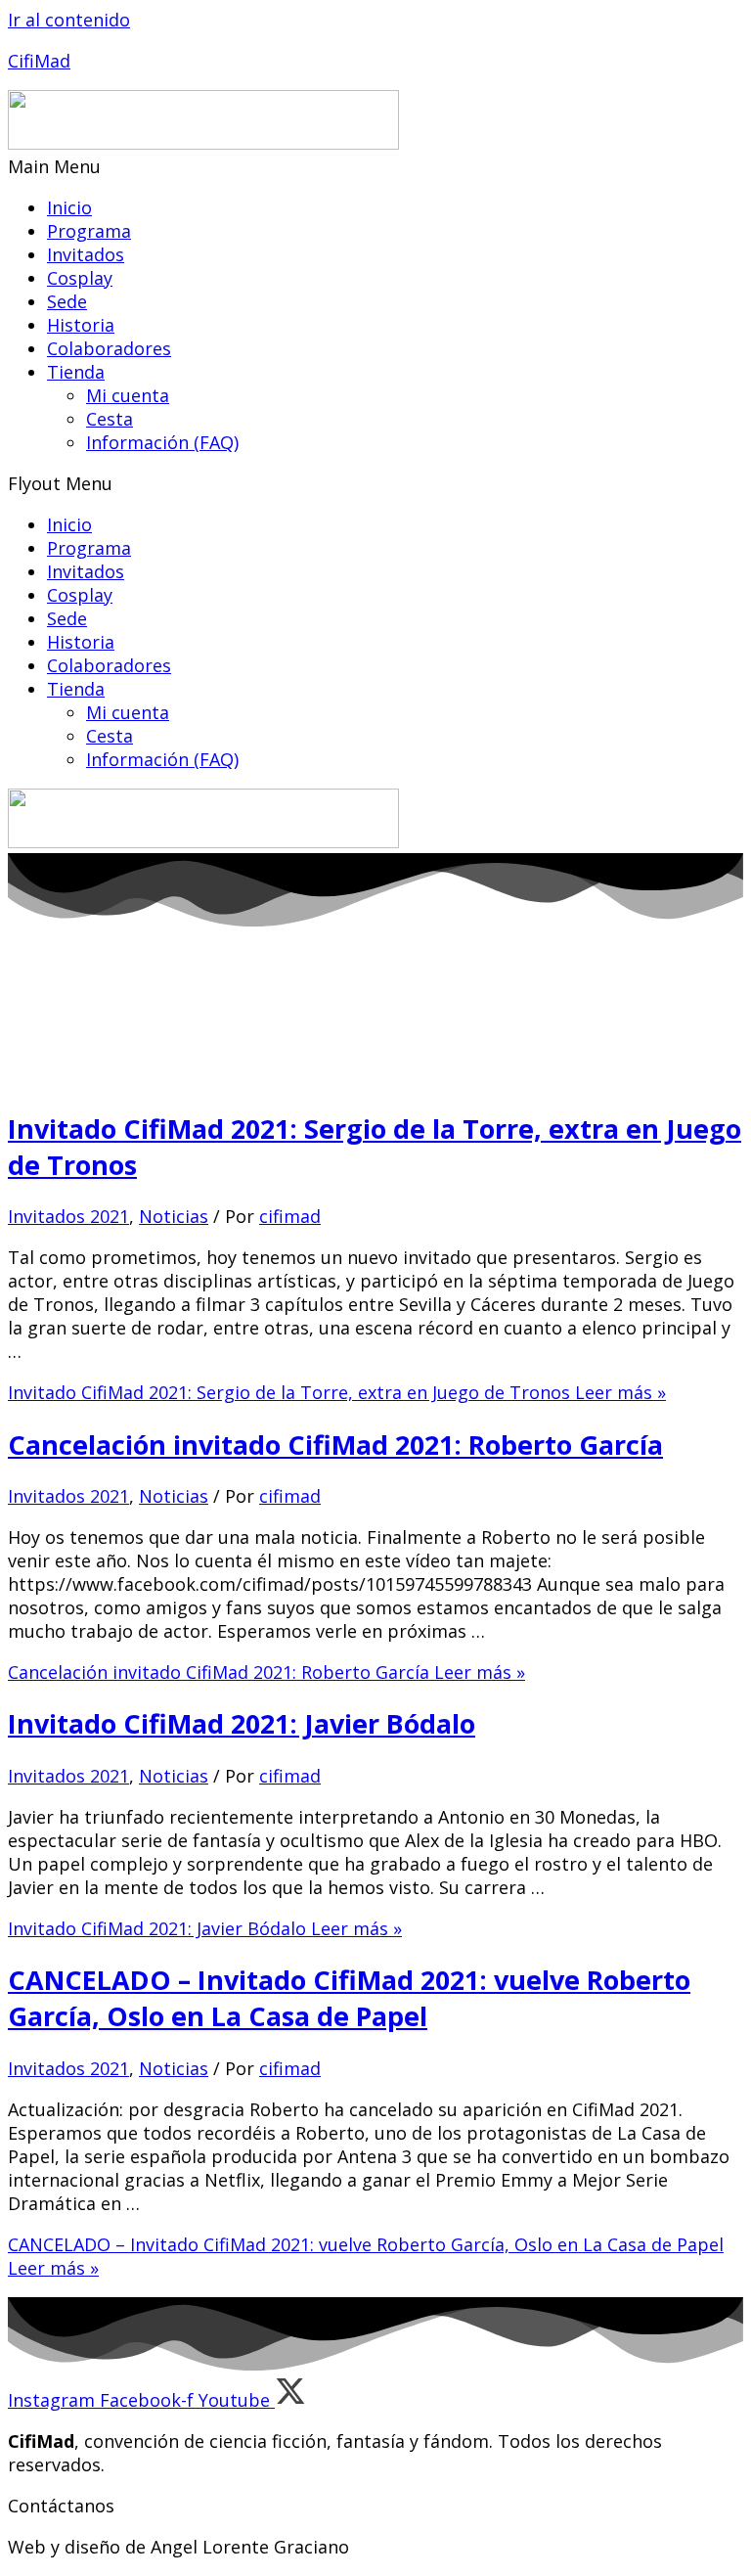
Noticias (174, 1216)
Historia (81, 325)
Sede (67, 301)
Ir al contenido (69, 20)
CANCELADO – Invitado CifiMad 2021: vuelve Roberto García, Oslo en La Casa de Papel (349, 1998)
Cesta (110, 419)
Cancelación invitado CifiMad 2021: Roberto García (335, 1445)
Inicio (69, 207)
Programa (89, 231)
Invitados (86, 254)
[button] (375, 166)
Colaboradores (109, 348)
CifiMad (39, 61)
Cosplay (80, 278)
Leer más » (337, 1392)
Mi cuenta (128, 395)
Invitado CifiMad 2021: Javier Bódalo (242, 1723)
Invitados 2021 (68, 1216)
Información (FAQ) (162, 442)
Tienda (76, 372)
